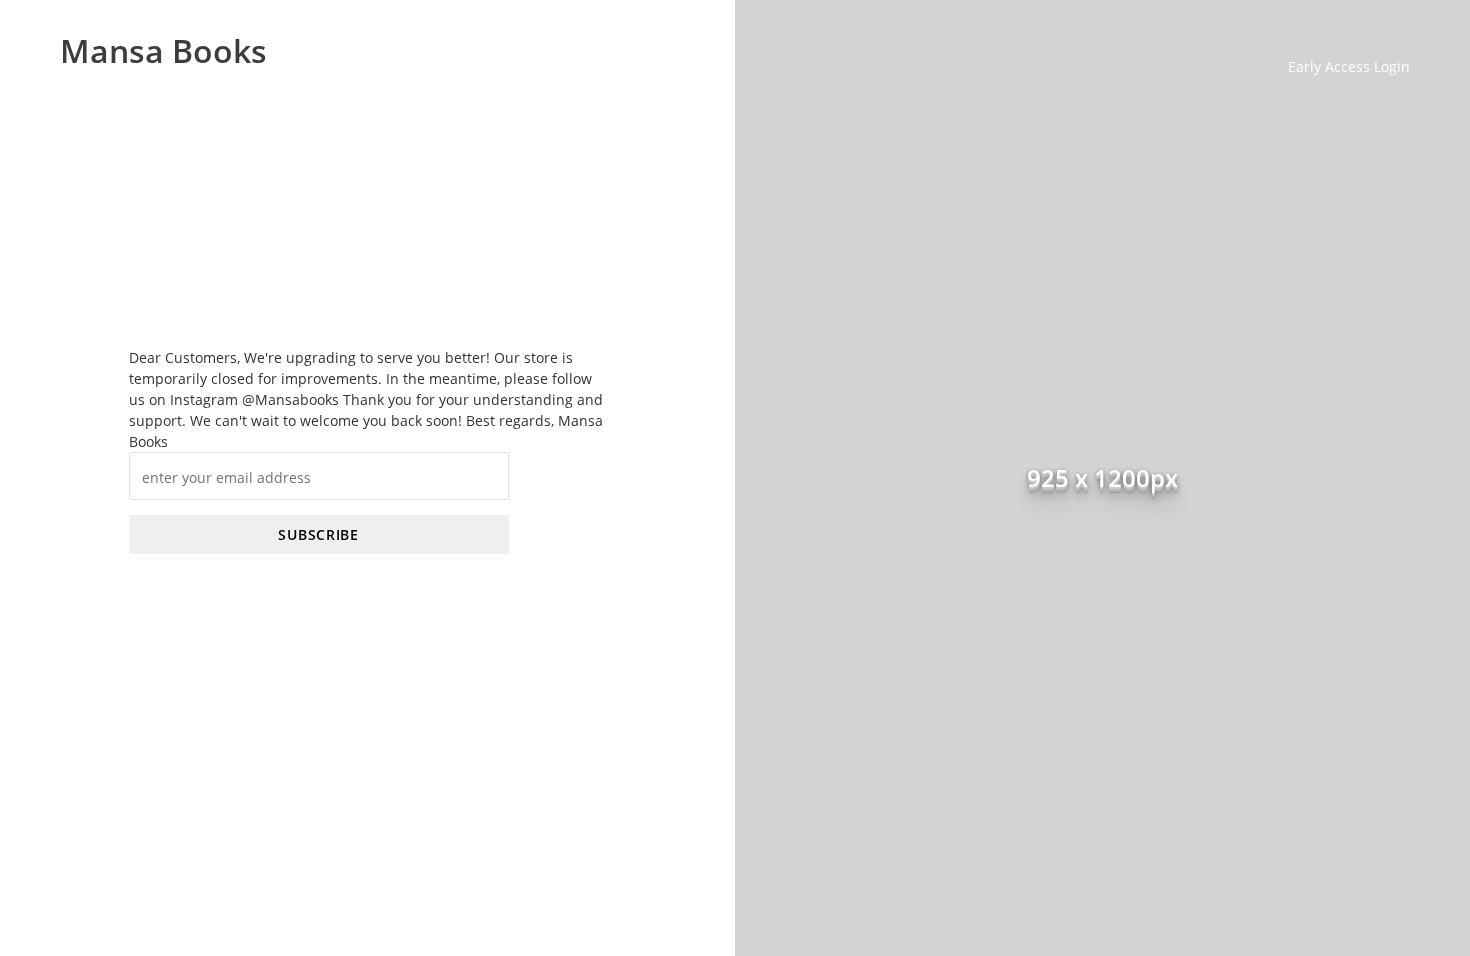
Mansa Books (163, 50)
